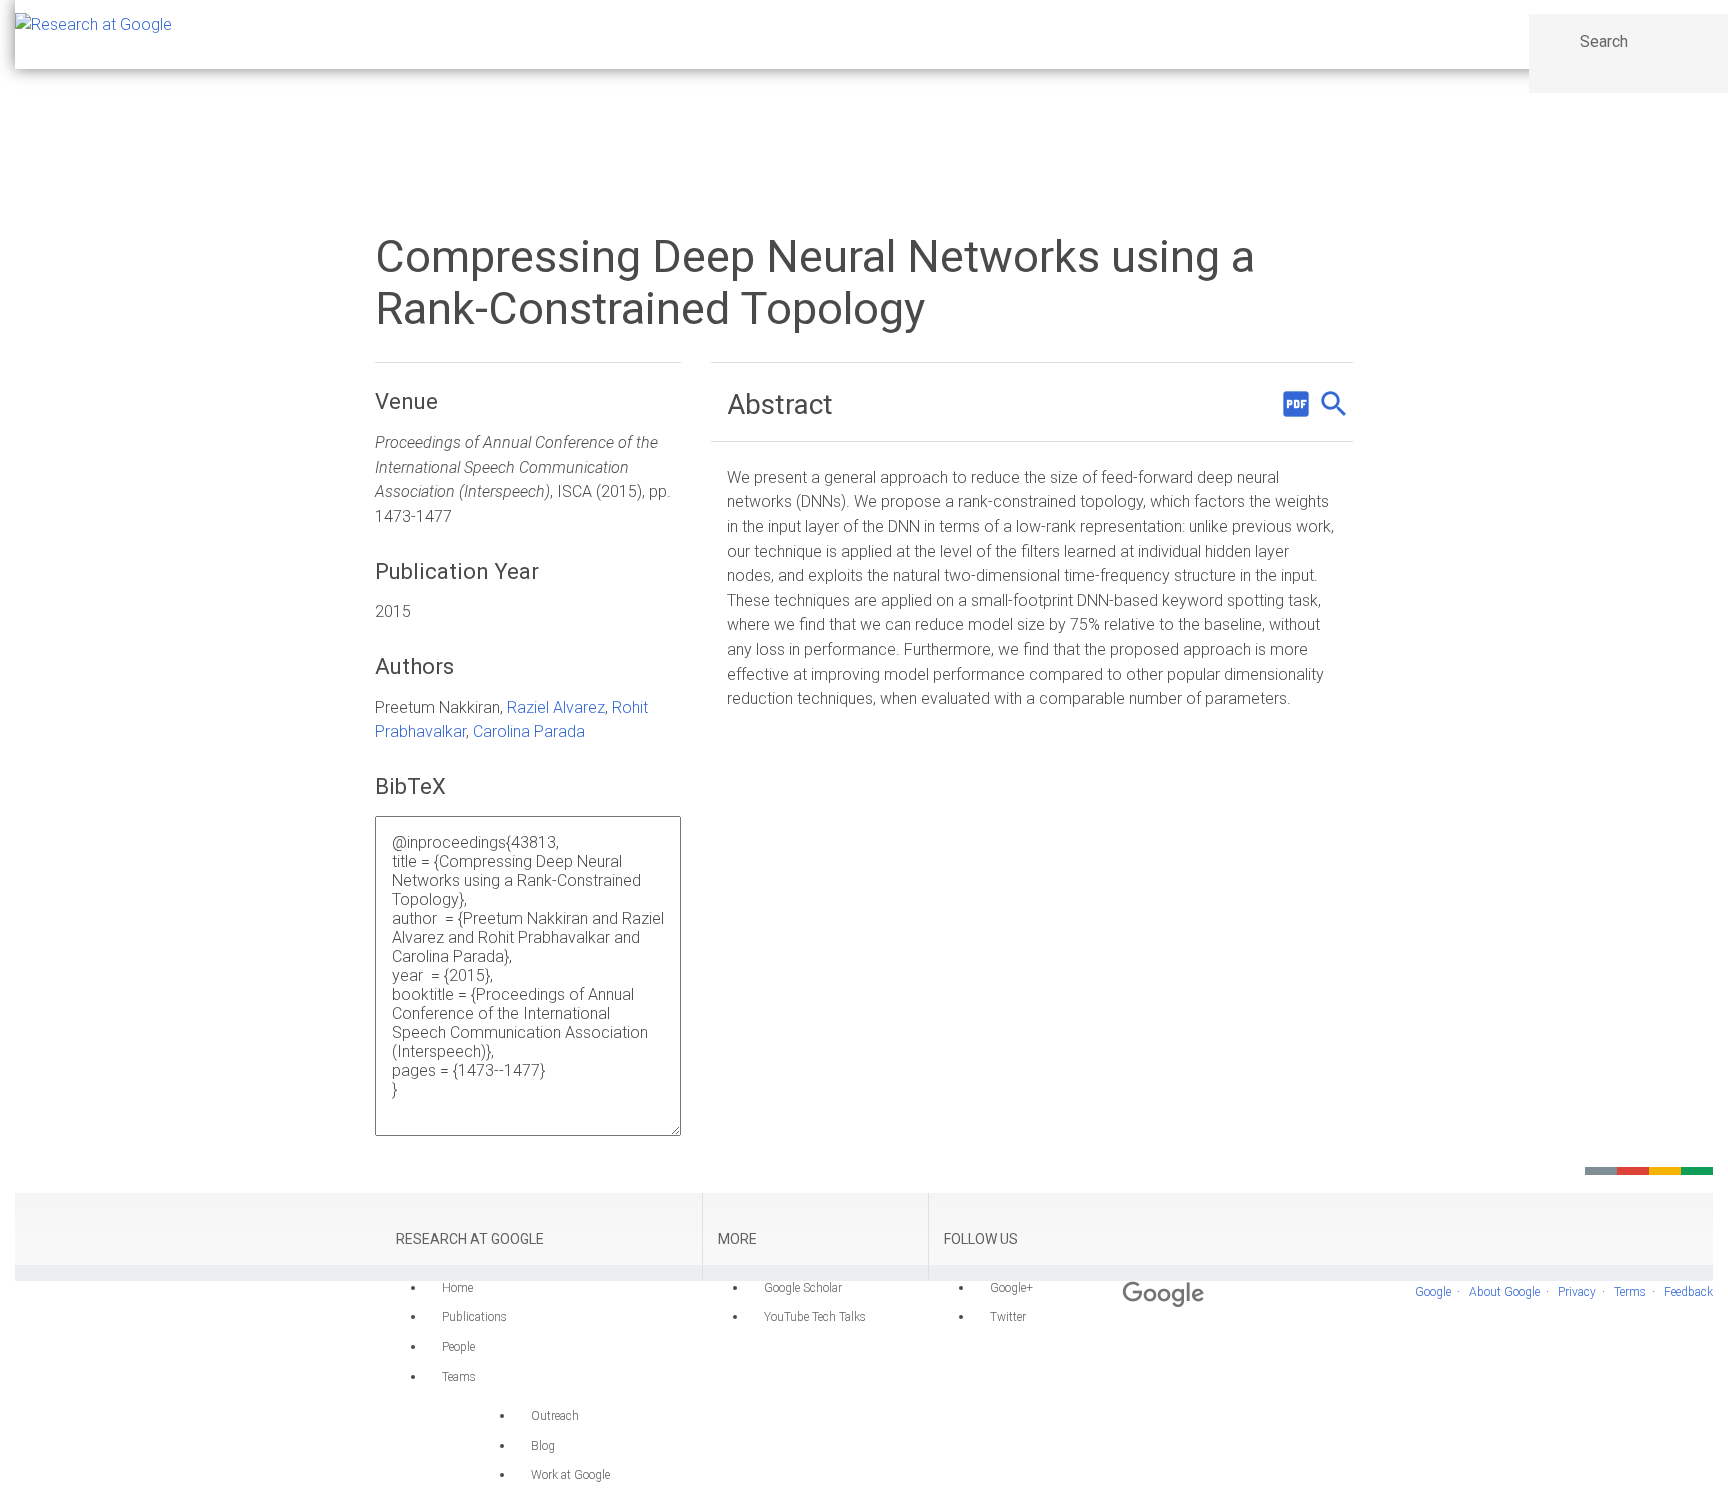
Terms (1630, 1292)
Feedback (1688, 1292)
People (458, 1347)
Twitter (1008, 1317)
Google (1433, 1292)
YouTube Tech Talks (815, 1317)
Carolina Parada (529, 731)
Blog (543, 1446)
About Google (1504, 1292)
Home (457, 1288)
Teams (459, 1377)
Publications (474, 1317)
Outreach (555, 1416)
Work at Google (570, 1475)
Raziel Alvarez (556, 707)
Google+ (1011, 1288)
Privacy (1577, 1292)
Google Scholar (803, 1288)
